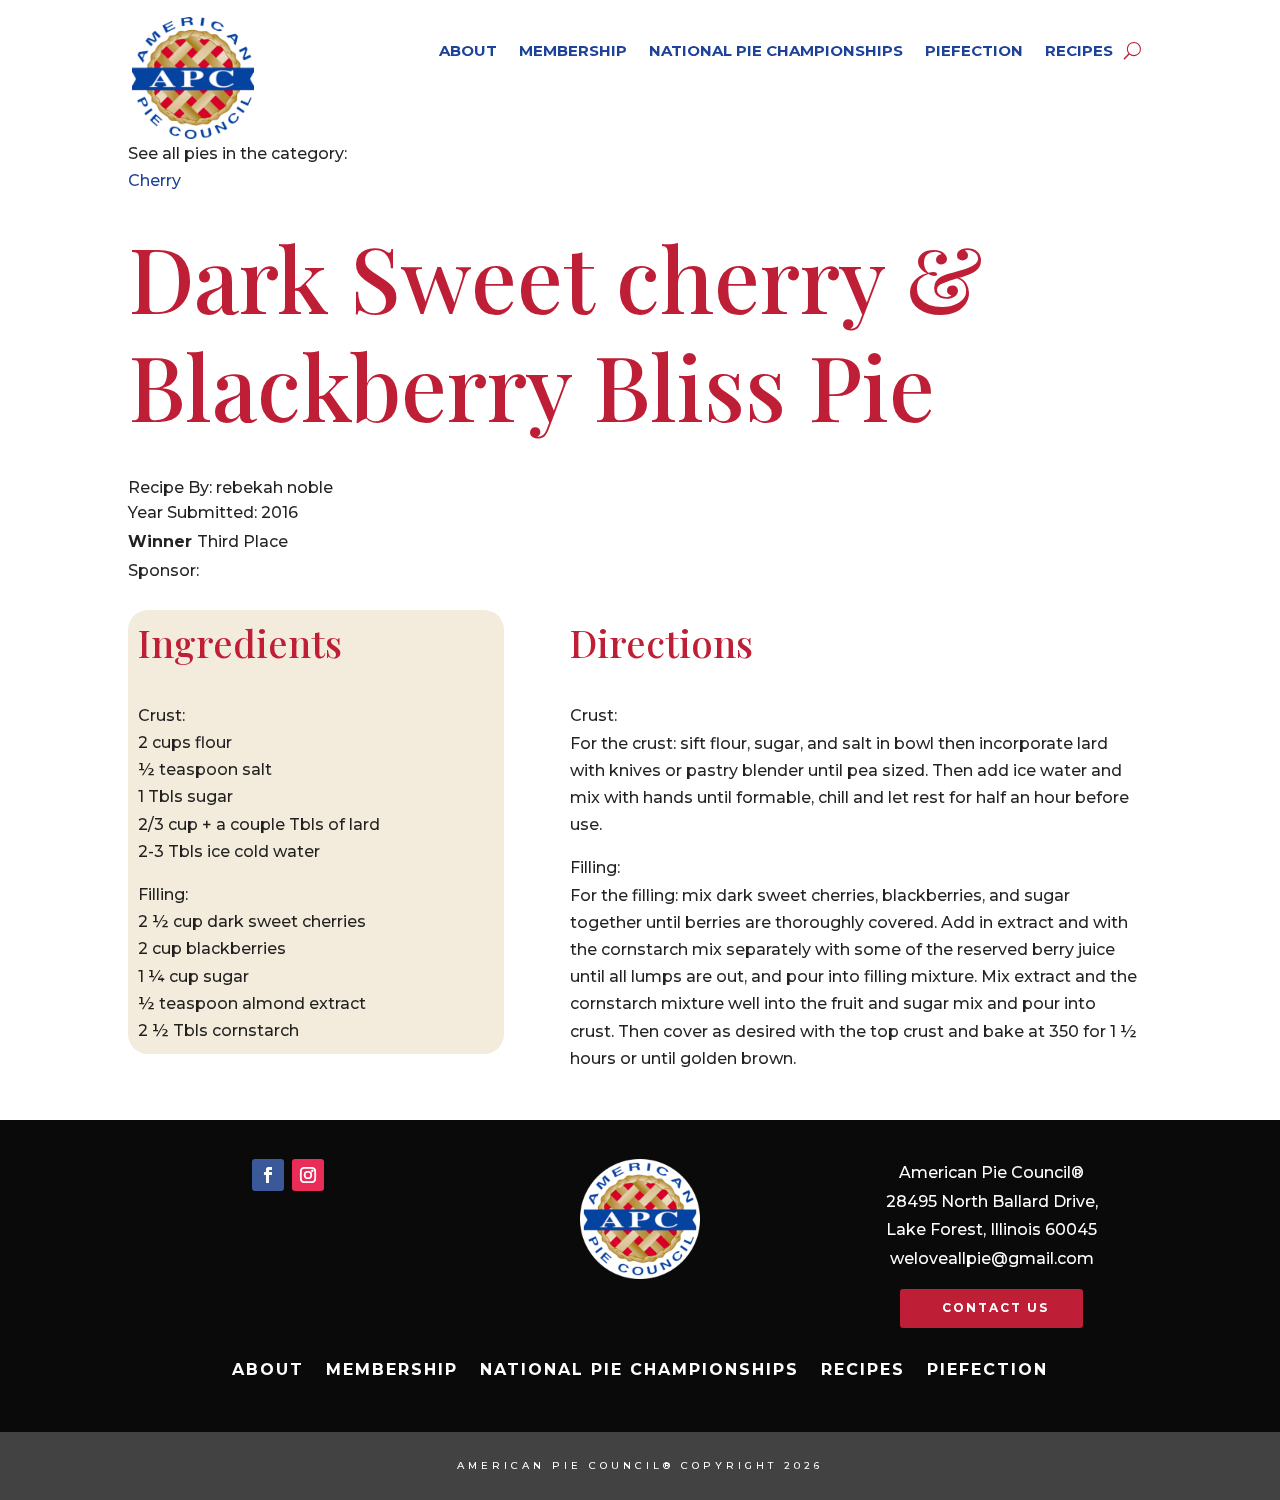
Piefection (974, 50)
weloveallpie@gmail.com (992, 1258)
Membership (573, 50)
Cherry (154, 180)
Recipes (1079, 50)
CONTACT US (995, 1307)
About (468, 50)
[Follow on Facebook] (268, 1175)
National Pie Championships (776, 50)
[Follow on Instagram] (308, 1175)
